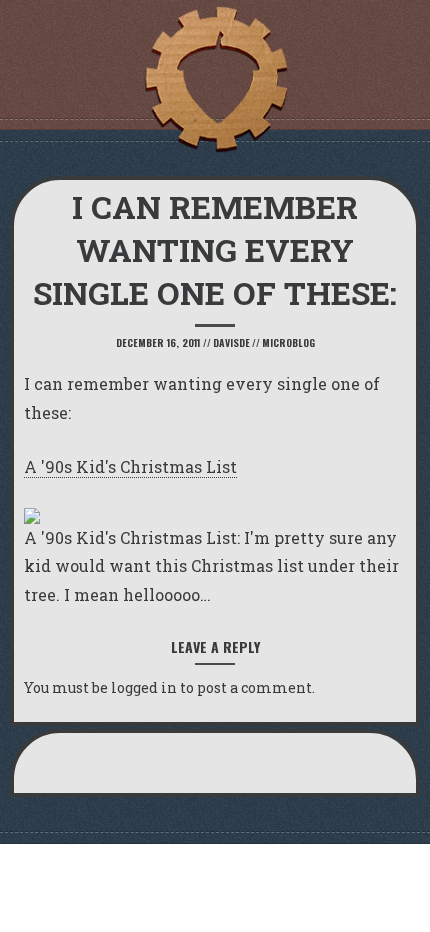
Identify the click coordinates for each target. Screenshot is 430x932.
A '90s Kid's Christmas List (130, 466)
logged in (144, 687)
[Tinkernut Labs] (215, 80)
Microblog (288, 342)
